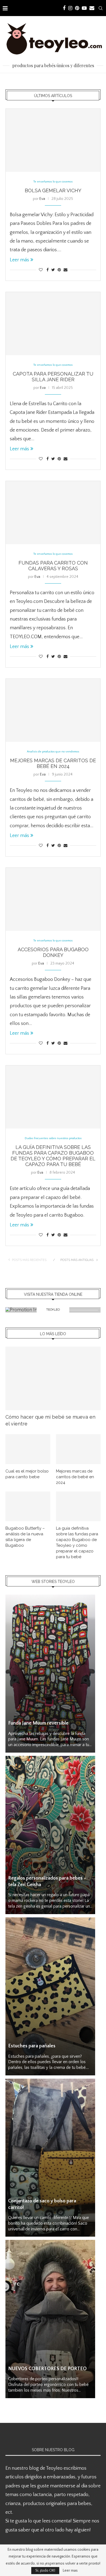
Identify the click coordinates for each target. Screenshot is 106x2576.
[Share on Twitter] (53, 270)
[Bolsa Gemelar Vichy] (53, 140)
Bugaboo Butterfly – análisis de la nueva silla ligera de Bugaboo (25, 1537)
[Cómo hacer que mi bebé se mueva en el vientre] (53, 1378)
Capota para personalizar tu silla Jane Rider (53, 377)
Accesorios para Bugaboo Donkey (53, 952)
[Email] (92, 8)
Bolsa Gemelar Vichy (53, 190)
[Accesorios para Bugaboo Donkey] (53, 899)
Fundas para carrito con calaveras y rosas (53, 566)
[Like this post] (41, 270)
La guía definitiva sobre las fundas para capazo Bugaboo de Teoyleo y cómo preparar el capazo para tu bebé (53, 1156)
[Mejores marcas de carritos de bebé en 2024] (53, 710)
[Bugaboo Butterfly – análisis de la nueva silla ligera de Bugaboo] (28, 1506)
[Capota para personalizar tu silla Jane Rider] (53, 324)
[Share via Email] (66, 270)
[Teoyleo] (53, 1310)
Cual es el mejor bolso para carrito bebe (27, 1474)
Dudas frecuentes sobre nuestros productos (53, 1138)
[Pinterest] (77, 8)
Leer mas (70, 2571)
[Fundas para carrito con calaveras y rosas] (53, 513)
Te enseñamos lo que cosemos (53, 182)
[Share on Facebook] (48, 270)
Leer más (19, 260)
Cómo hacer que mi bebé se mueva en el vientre (50, 1420)
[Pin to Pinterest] (59, 270)
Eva (42, 199)
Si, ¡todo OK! (45, 2571)
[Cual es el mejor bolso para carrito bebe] (28, 1449)
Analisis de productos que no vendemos (53, 752)
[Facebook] (64, 8)
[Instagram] (70, 8)
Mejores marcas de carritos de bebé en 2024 (53, 763)
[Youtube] (84, 8)
